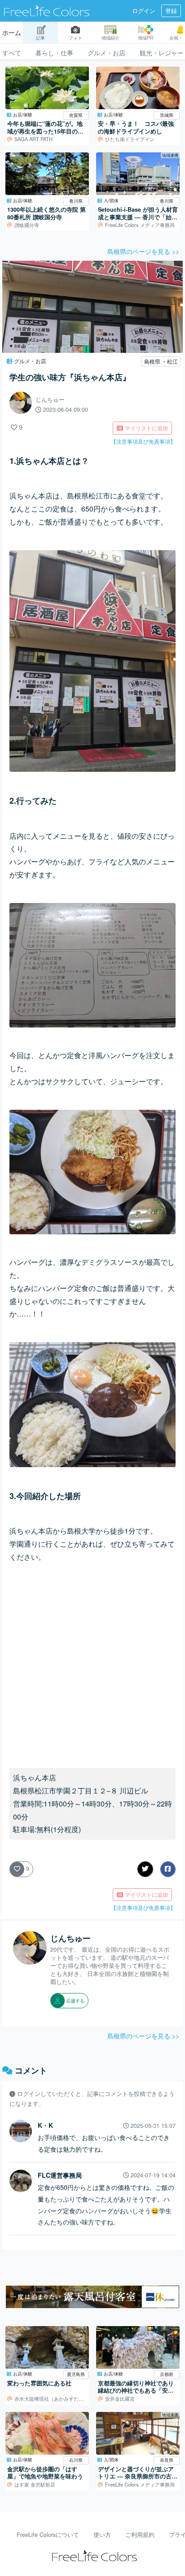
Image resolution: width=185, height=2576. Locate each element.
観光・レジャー (162, 52)
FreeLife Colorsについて (48, 2535)
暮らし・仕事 (54, 52)
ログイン (144, 11)
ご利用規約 (140, 2535)
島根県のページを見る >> (143, 251)
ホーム (12, 32)
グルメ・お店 (106, 52)
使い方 (102, 2535)
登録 (171, 11)
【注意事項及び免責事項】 (143, 441)
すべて (12, 52)
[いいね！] (14, 427)
